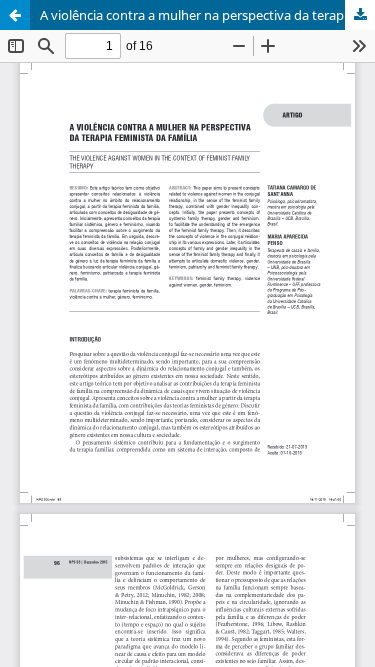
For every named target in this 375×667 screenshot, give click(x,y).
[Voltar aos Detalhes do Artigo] (15, 15)
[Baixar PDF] (360, 15)
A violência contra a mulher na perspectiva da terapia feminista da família (207, 15)
